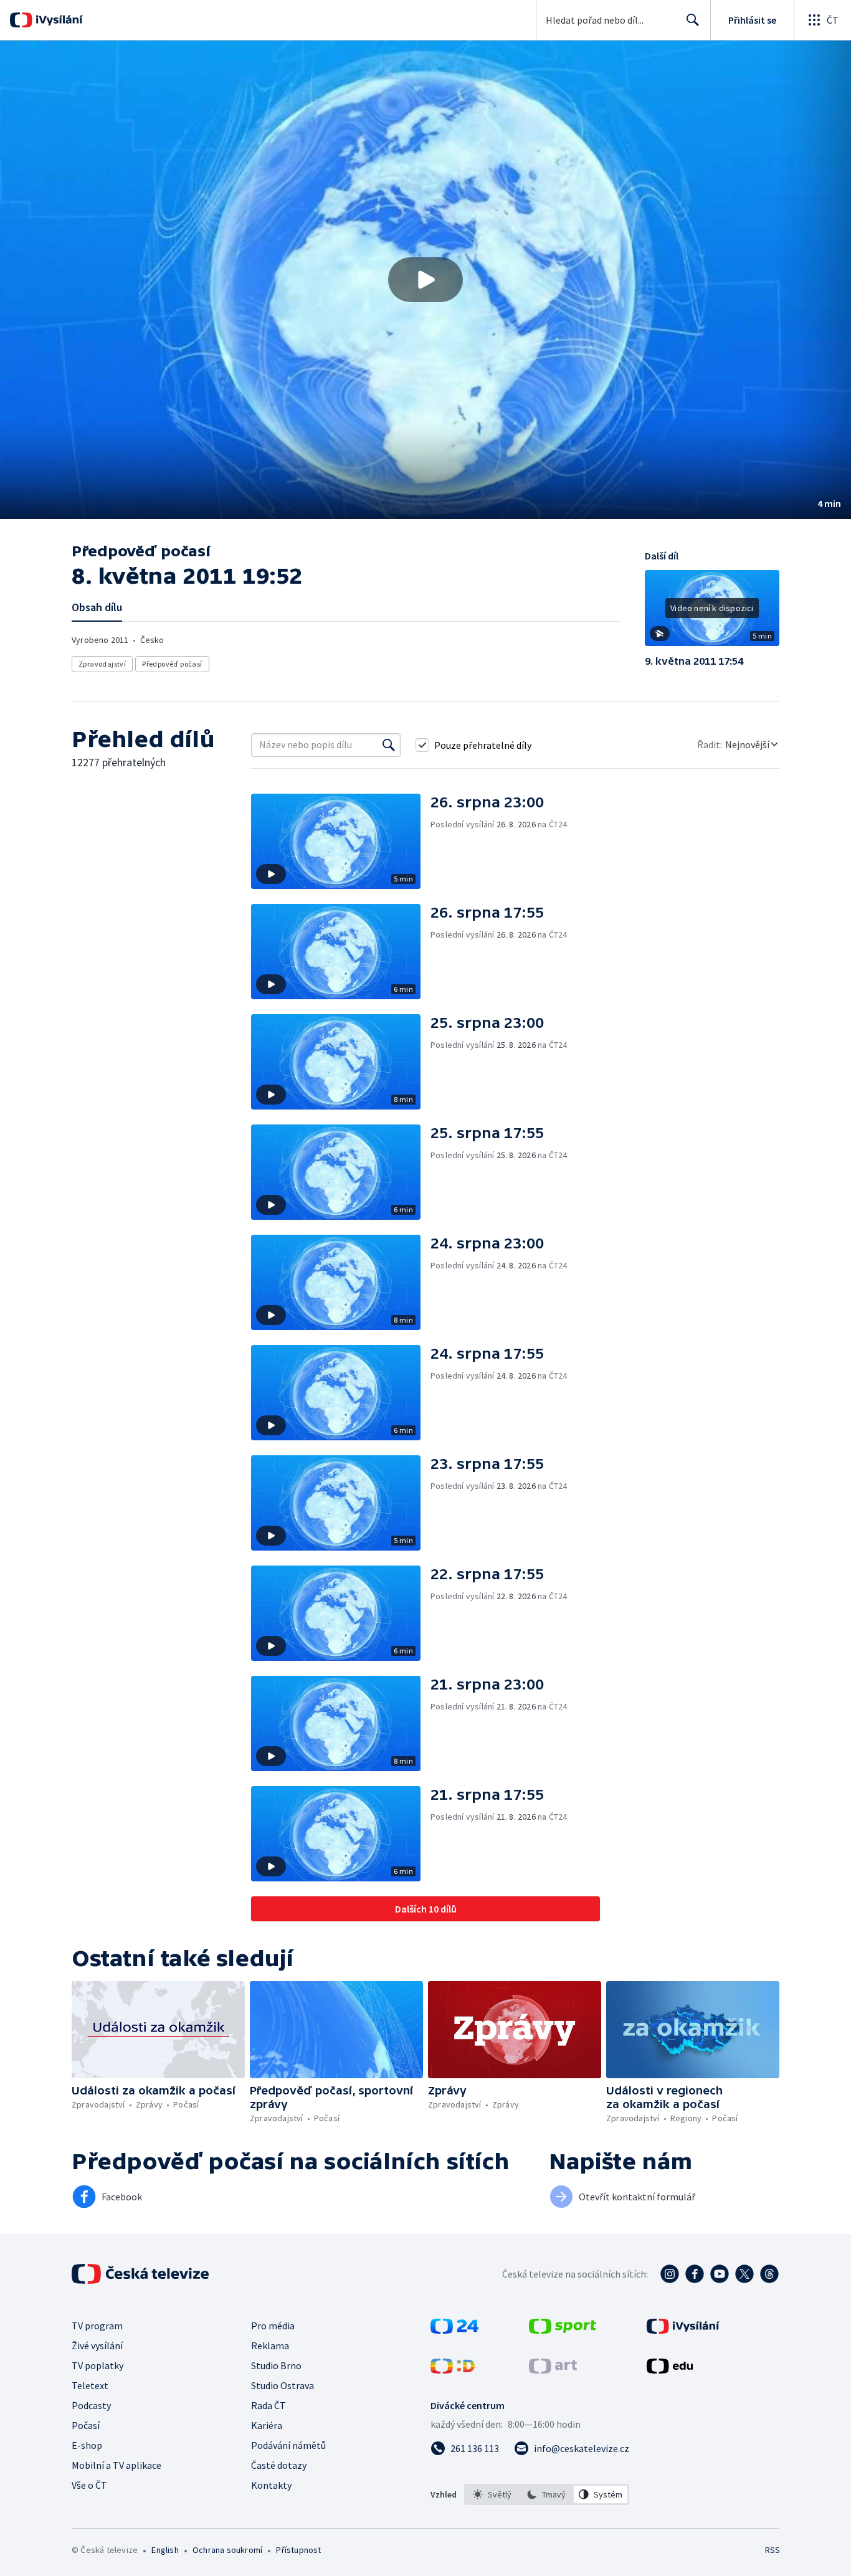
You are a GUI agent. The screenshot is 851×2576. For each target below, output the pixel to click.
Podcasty (91, 2405)
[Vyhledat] (389, 745)
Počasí (86, 2425)
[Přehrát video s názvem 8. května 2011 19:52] (425, 280)
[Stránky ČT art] (553, 2370)
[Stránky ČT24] (454, 2330)
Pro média (273, 2326)
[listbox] (547, 2494)
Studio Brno (276, 2365)
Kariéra (267, 2425)
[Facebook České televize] (695, 2274)
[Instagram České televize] (670, 2274)
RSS (773, 2550)
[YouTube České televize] (720, 2274)
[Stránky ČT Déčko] (453, 2370)
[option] (492, 2494)
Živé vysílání (97, 2345)
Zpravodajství (102, 664)
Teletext (90, 2385)
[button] (425, 280)
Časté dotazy (279, 2465)
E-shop (87, 2445)
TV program (97, 2326)
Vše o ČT (89, 2485)
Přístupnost (298, 2550)
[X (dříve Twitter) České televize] (744, 2274)
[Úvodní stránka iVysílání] (58, 20)
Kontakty (271, 2485)
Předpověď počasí (172, 664)
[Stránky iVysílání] (683, 2330)
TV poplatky (97, 2365)
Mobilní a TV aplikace (116, 2465)
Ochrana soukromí (227, 2550)
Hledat (693, 20)
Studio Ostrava (283, 2385)
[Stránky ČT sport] (563, 2330)
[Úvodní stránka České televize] (141, 2274)
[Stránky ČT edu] (670, 2370)
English (165, 2550)
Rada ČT (269, 2405)
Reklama (270, 2345)
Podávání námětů (288, 2445)
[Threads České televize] (769, 2274)
